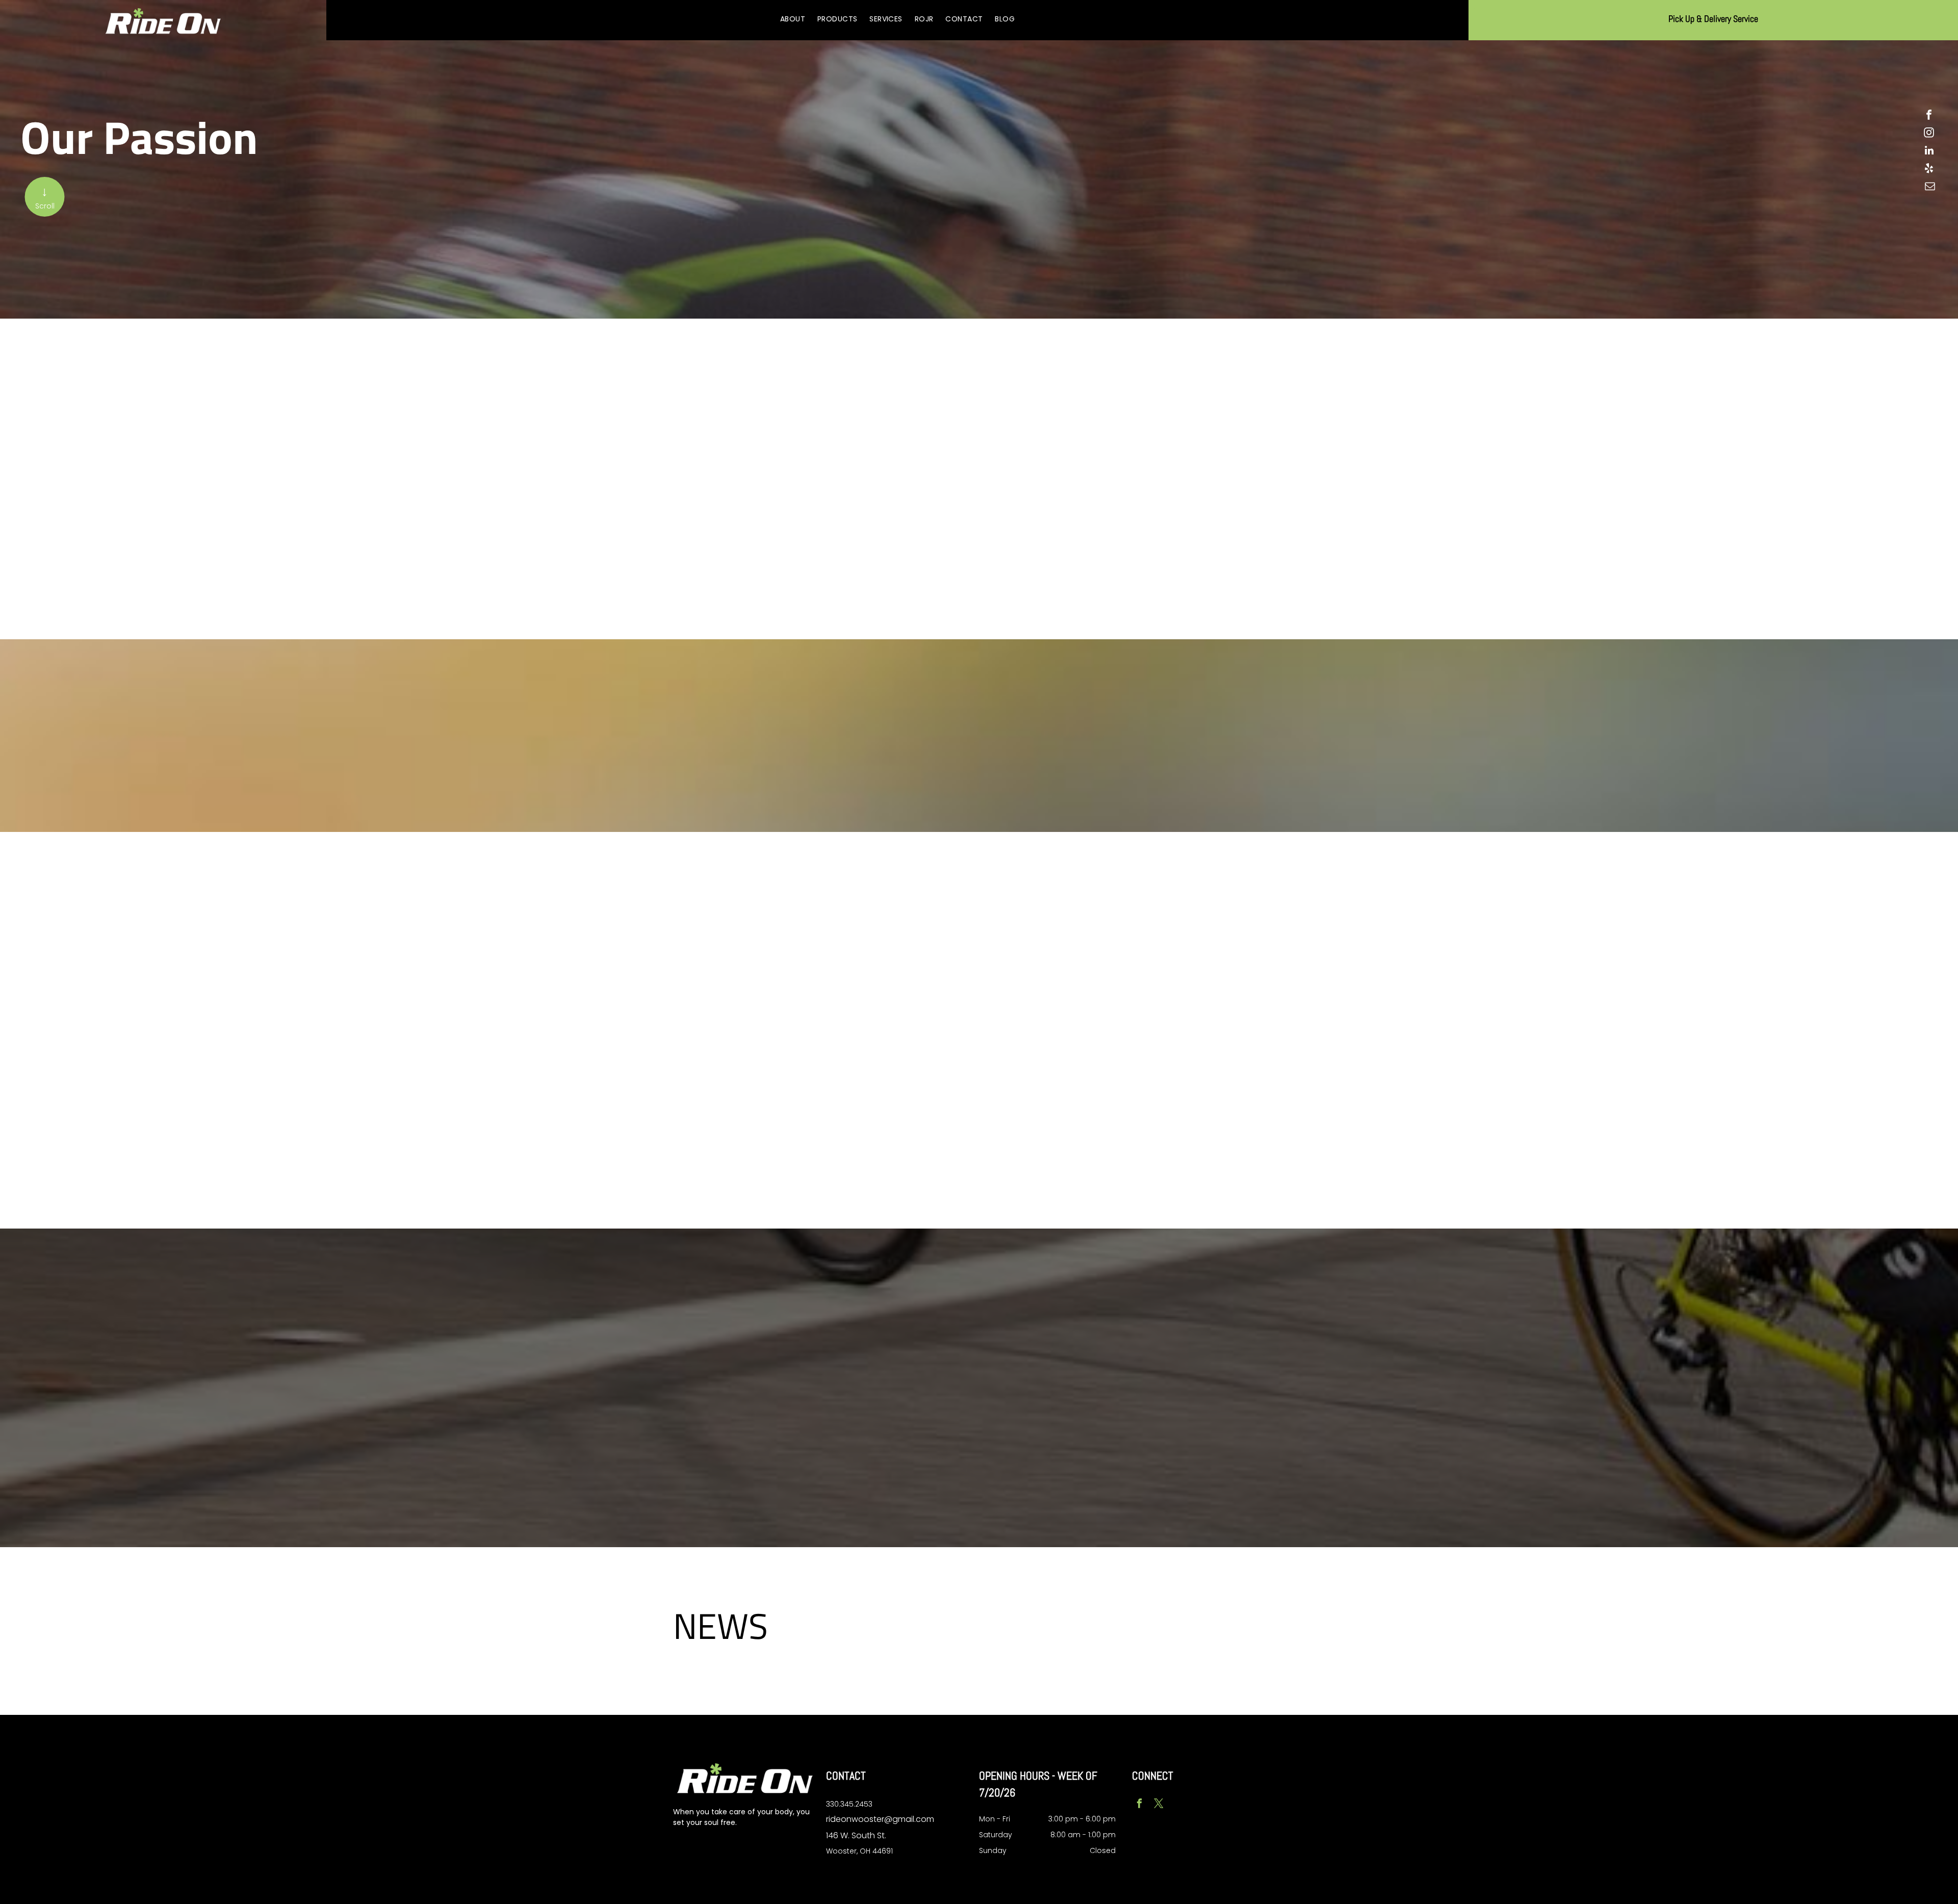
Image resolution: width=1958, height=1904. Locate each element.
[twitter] (1159, 1805)
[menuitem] (793, 19)
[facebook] (1929, 116)
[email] (1930, 187)
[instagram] (1929, 134)
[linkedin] (1929, 152)
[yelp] (1929, 169)
